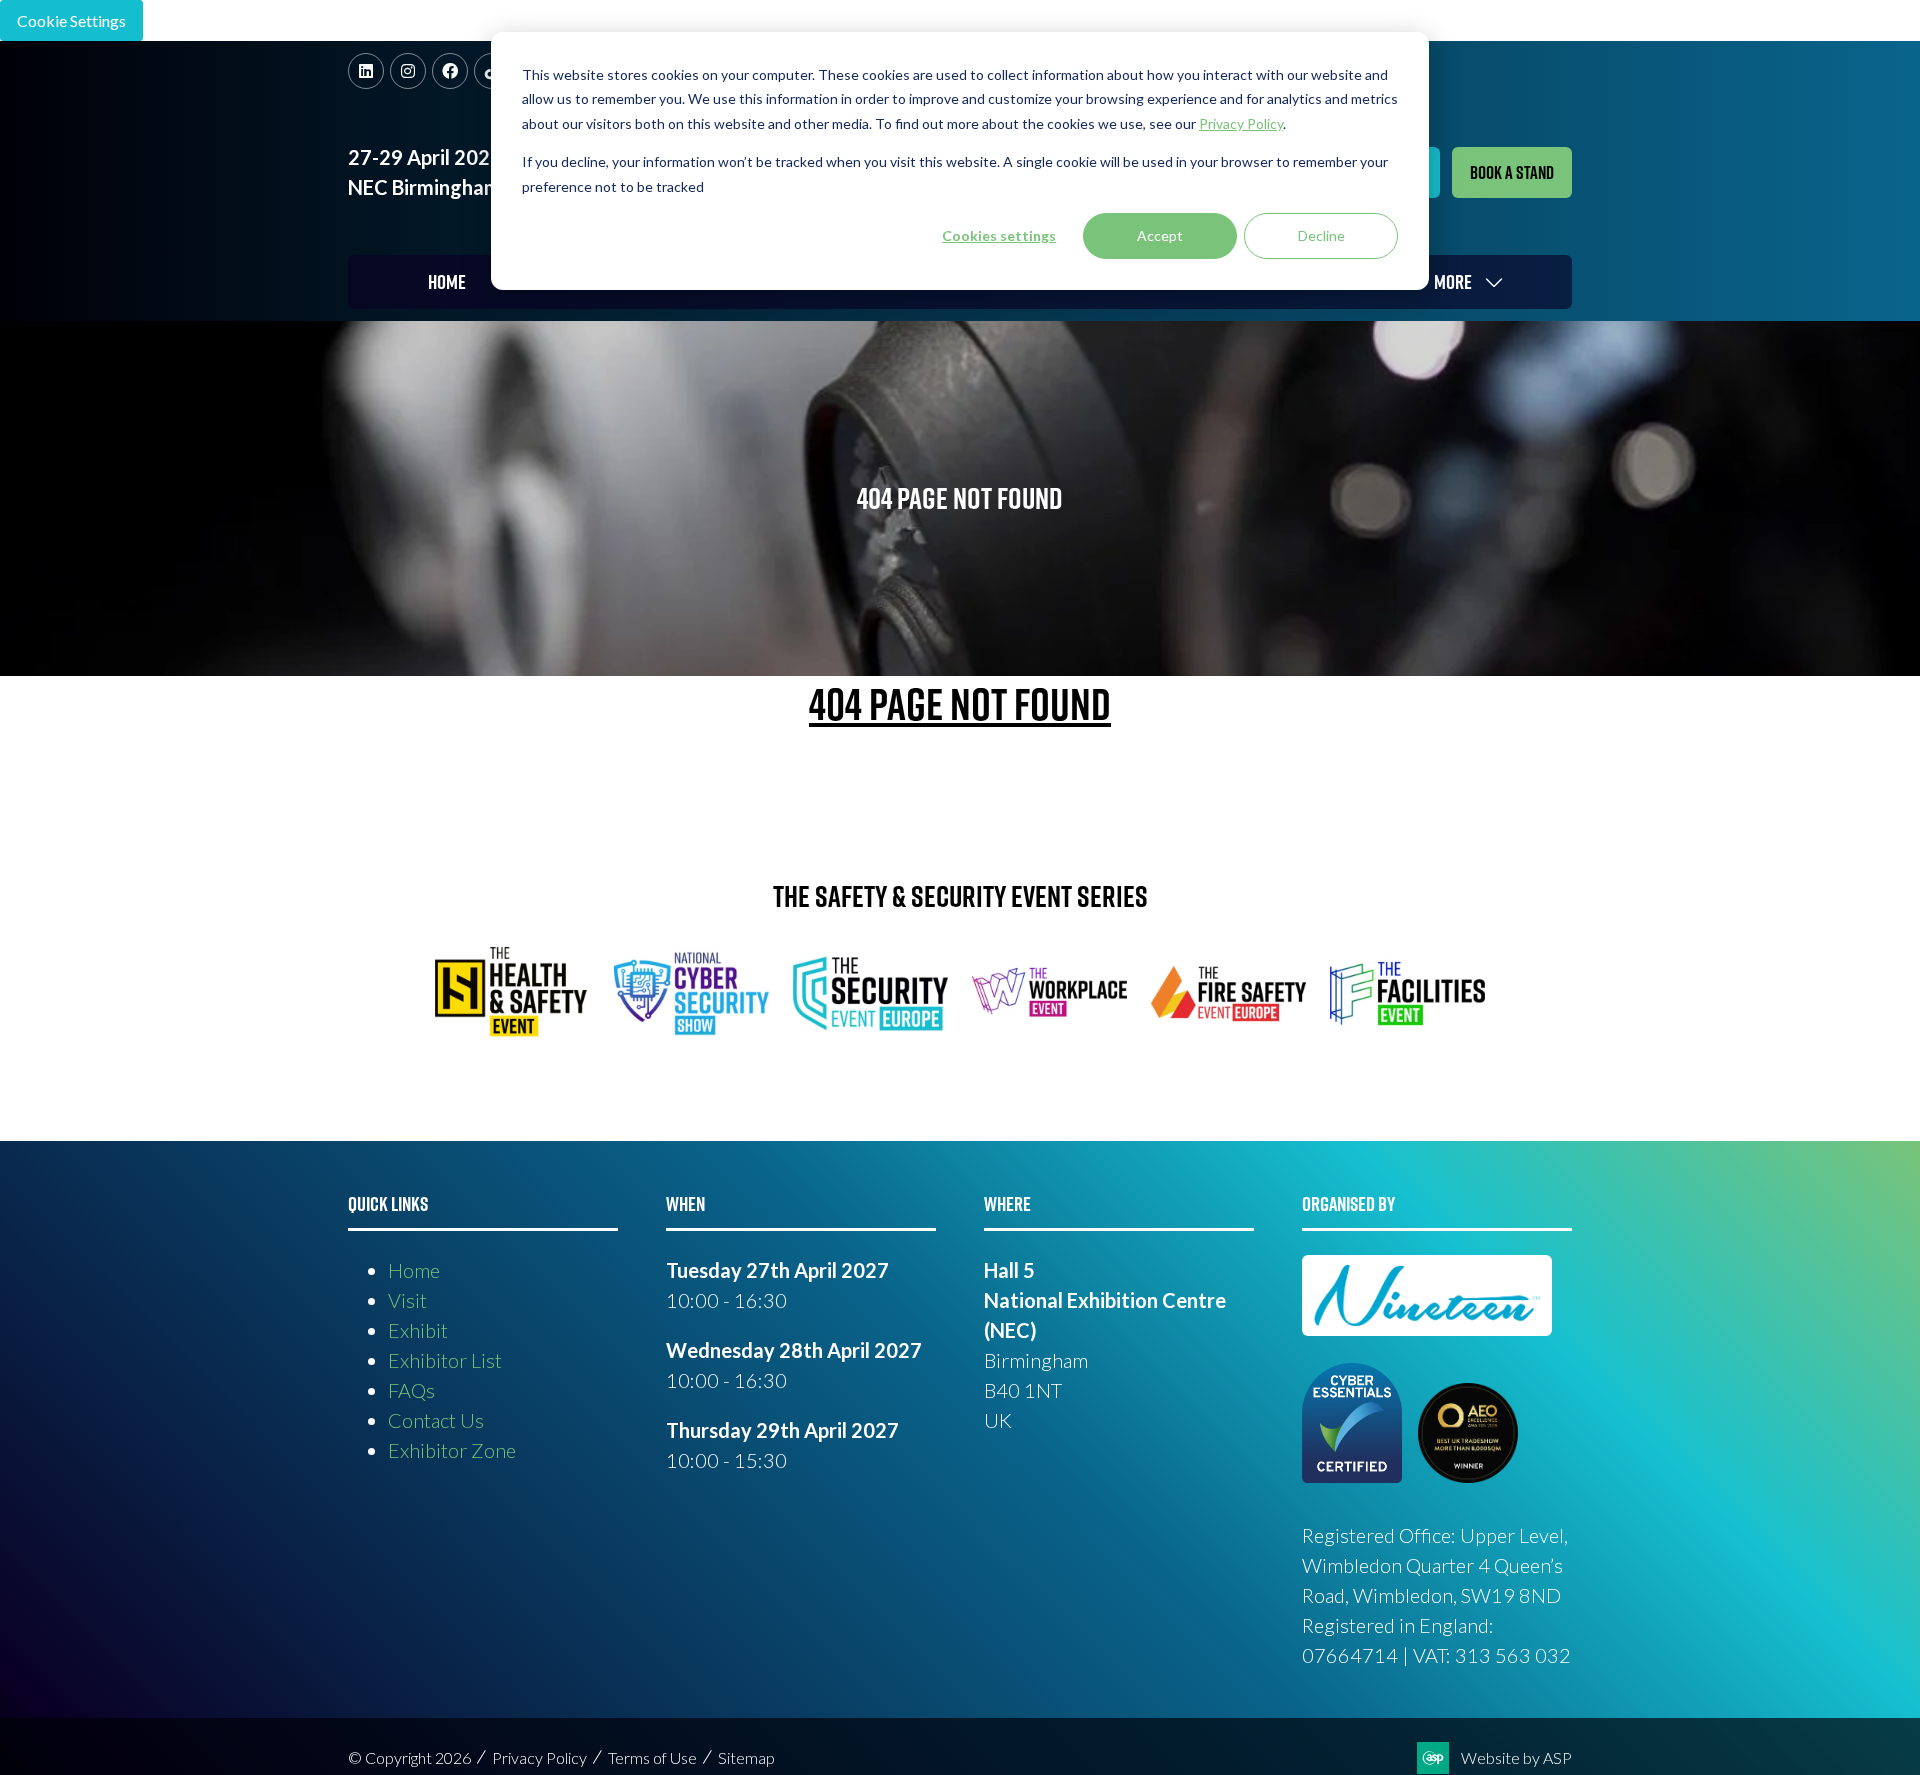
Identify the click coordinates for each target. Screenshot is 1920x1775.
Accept (1160, 235)
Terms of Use (652, 1757)
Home (447, 282)
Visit (407, 1300)
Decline (1321, 235)
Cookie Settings (71, 20)
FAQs (411, 1390)
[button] (1512, 172)
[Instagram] (408, 71)
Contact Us (436, 1420)
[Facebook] (450, 71)
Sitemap (746, 1757)
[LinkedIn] (366, 71)
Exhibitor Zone (452, 1450)
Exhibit (418, 1330)
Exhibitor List (445, 1360)
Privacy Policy (539, 1757)
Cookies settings (999, 235)
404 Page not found (960, 704)
